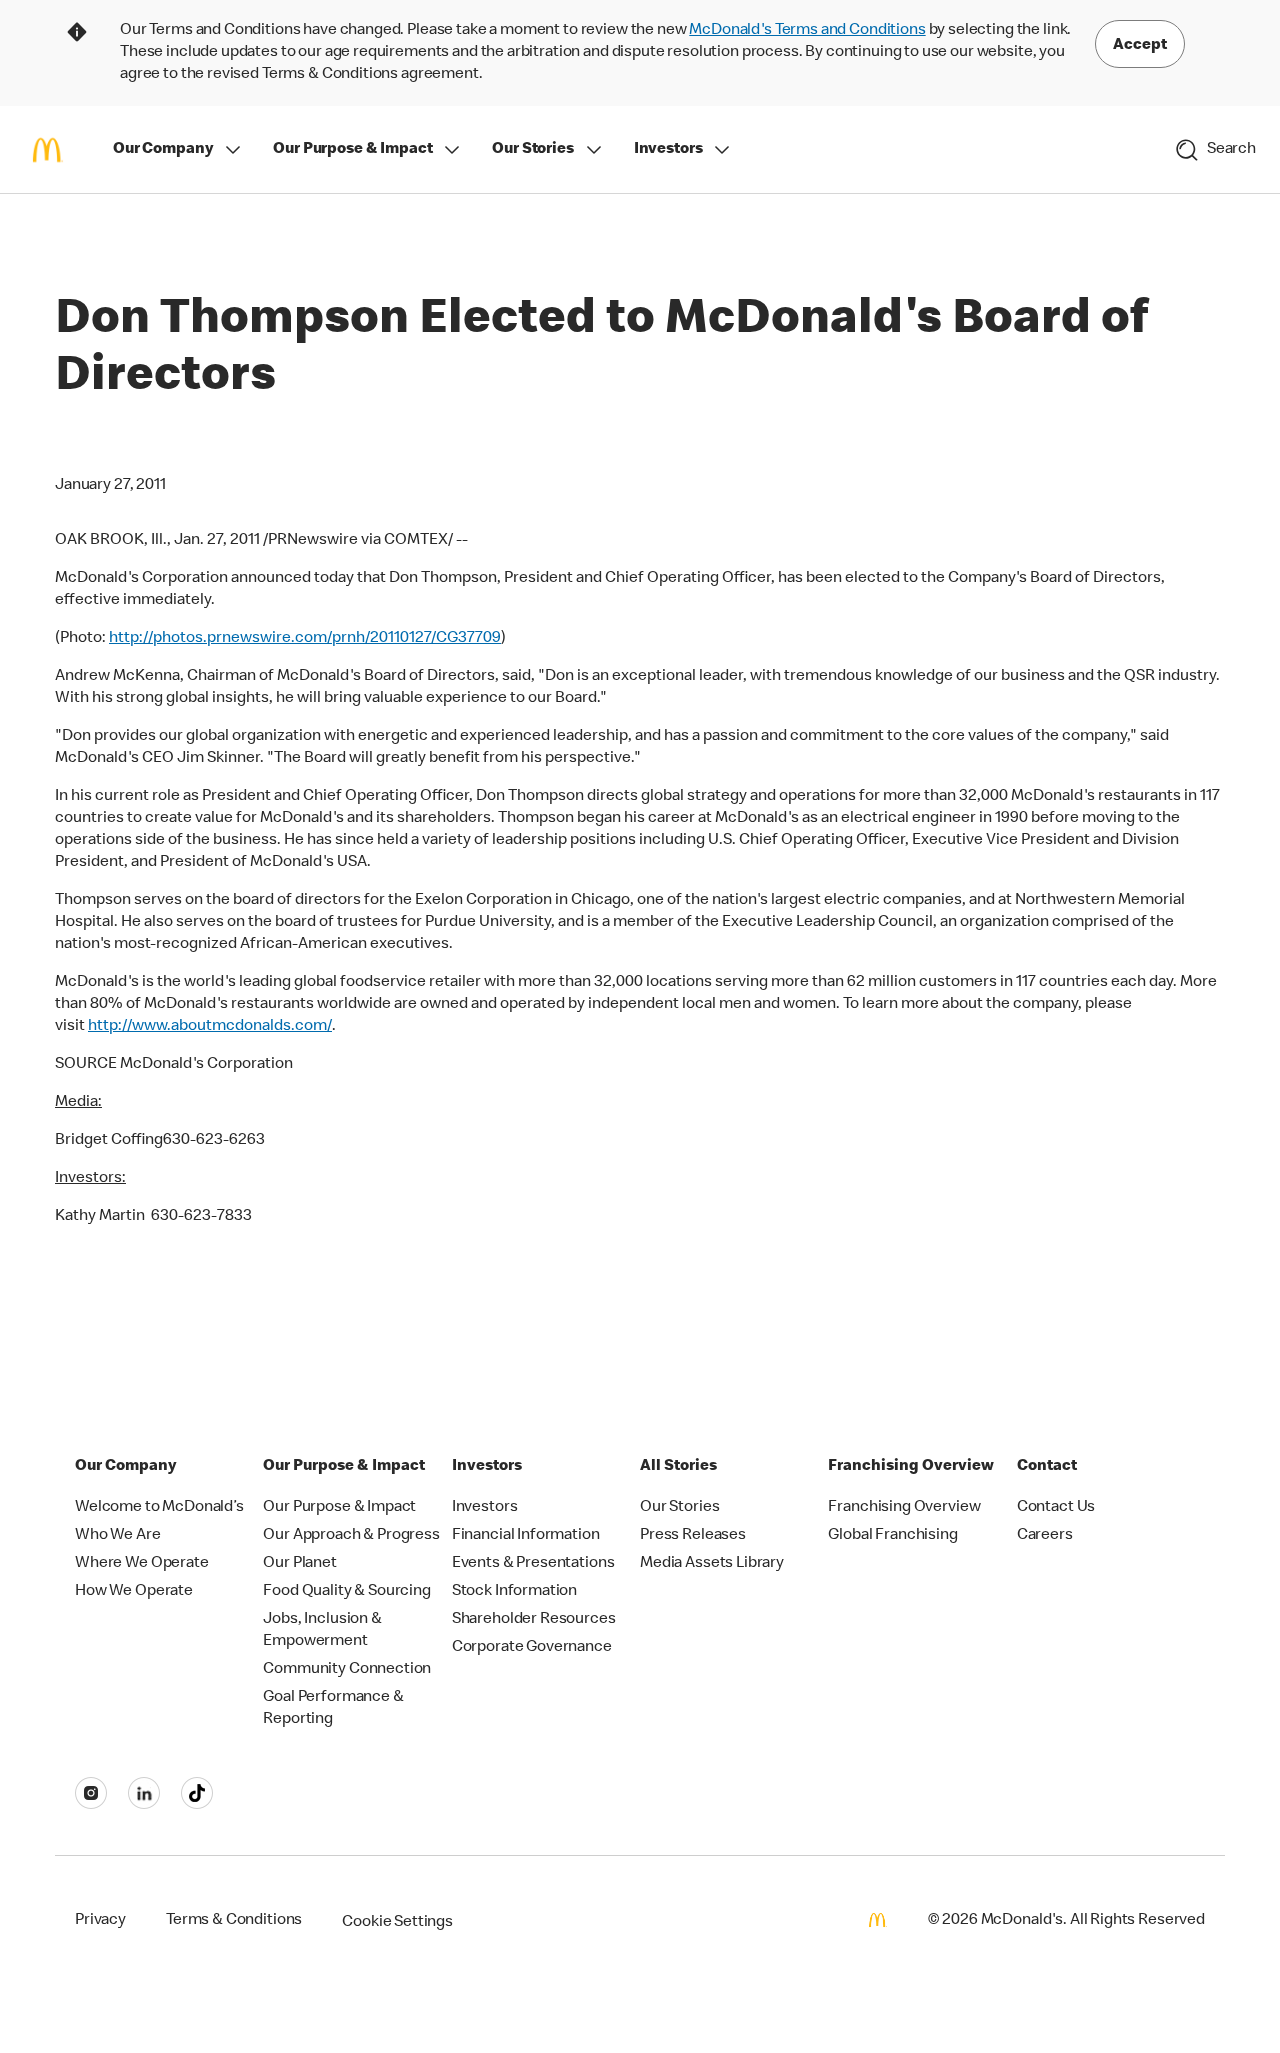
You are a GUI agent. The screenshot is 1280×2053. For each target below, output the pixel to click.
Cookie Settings (397, 1923)
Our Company (163, 150)
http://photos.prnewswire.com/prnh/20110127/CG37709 (305, 639)
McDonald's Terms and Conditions (807, 31)
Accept (1140, 46)
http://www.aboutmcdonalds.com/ (210, 1027)
